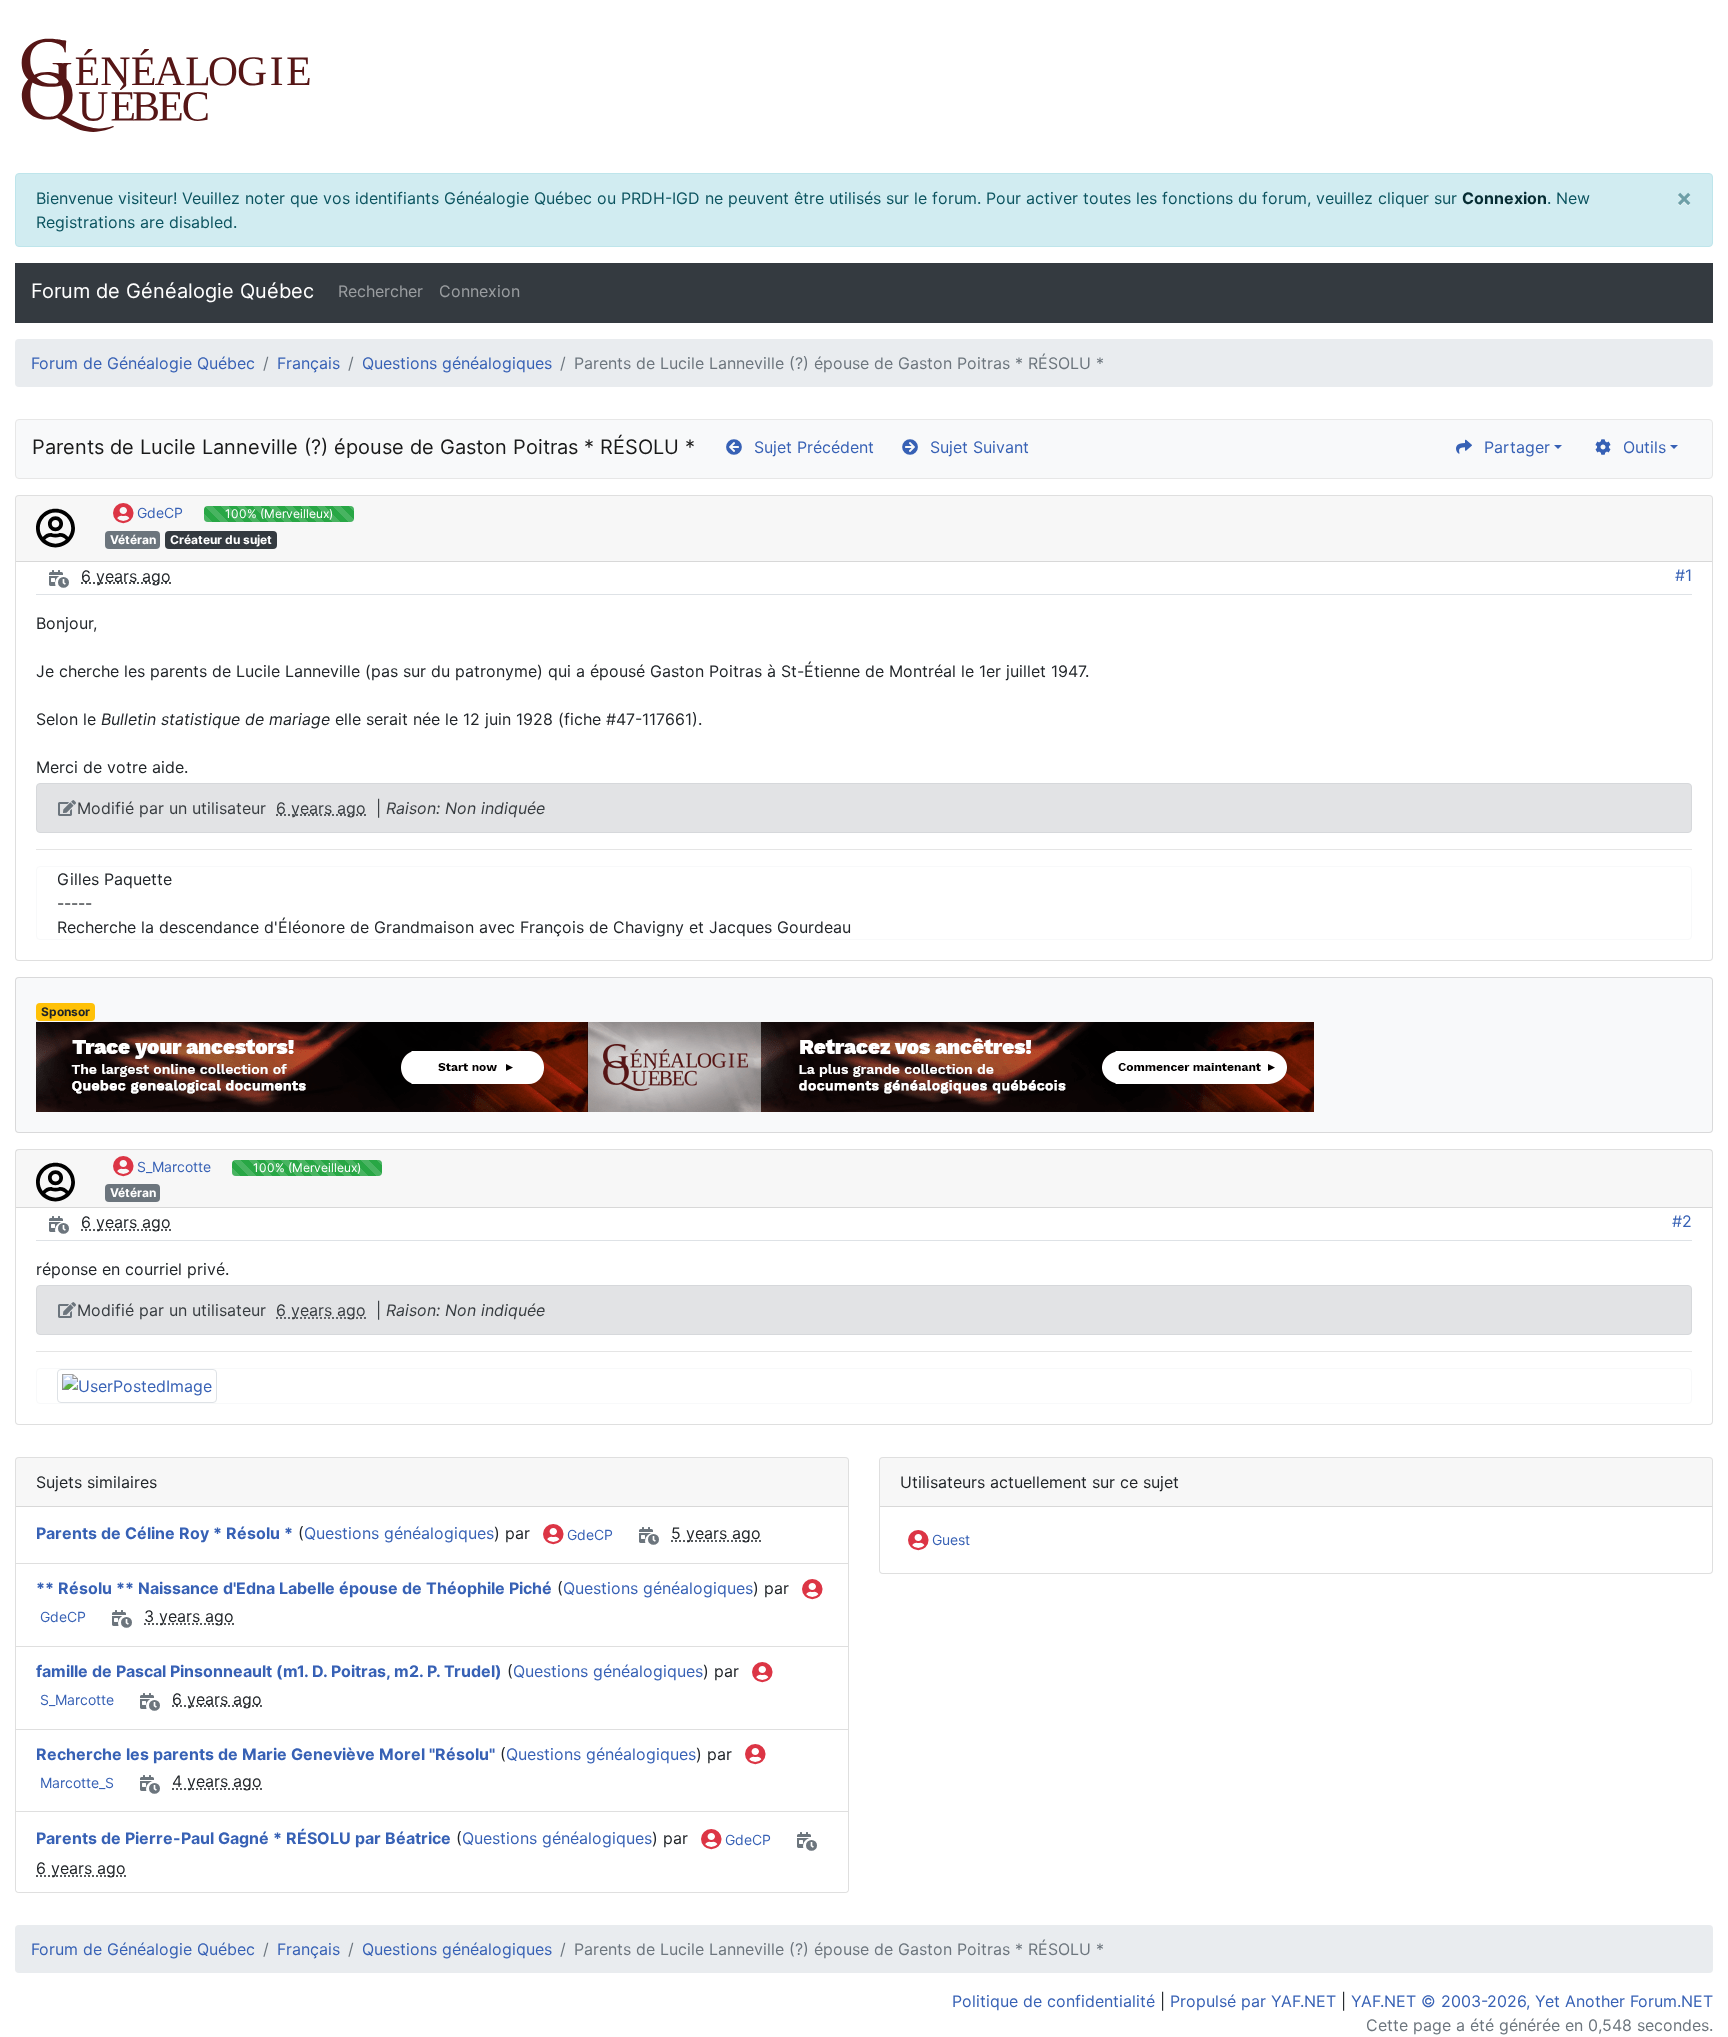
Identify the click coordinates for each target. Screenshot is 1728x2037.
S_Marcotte (172, 1166)
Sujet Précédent (809, 447)
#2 (1682, 1221)
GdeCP (158, 512)
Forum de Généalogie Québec (172, 291)
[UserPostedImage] (137, 1385)
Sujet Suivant (974, 447)
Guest (949, 1539)
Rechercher (380, 291)
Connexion (1504, 198)
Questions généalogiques (457, 363)
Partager (1512, 447)
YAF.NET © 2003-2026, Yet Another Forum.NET (1532, 2001)
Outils (1639, 447)
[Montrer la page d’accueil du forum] (864, 86)
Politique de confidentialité (1053, 2001)
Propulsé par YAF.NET (1253, 2001)
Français (308, 363)
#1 (1683, 575)
